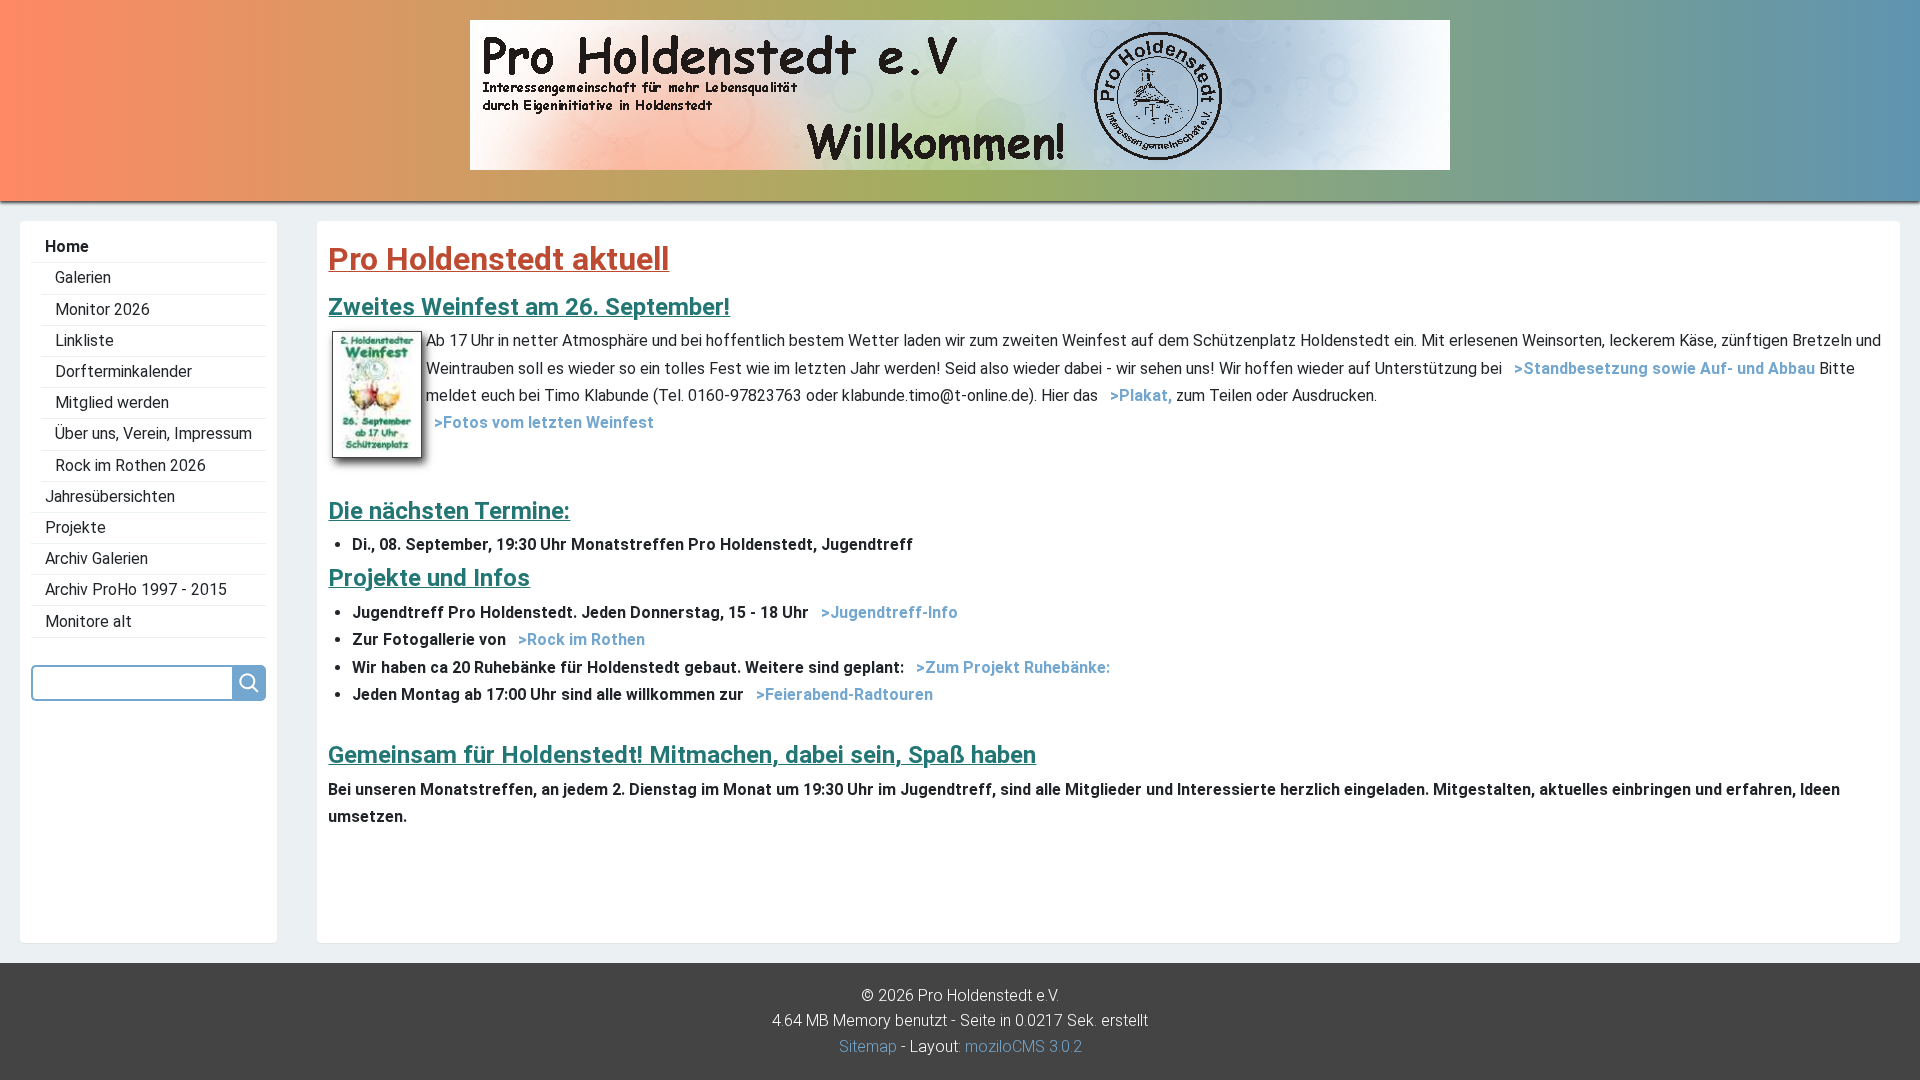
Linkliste (84, 340)
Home (67, 246)
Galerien (83, 277)
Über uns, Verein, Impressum (153, 433)
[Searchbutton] (249, 683)
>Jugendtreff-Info (885, 612)
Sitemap (868, 1046)
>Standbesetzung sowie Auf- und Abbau (1660, 368)
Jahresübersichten (110, 496)
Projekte (75, 527)
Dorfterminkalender (123, 371)
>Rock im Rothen (577, 639)
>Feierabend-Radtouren (840, 694)
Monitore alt (88, 621)
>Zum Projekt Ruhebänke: (1009, 667)
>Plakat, (1137, 395)
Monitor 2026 (102, 309)
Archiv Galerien (96, 558)
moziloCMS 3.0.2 (1023, 1046)
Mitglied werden (112, 402)
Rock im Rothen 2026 (130, 465)
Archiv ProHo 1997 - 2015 (136, 589)
